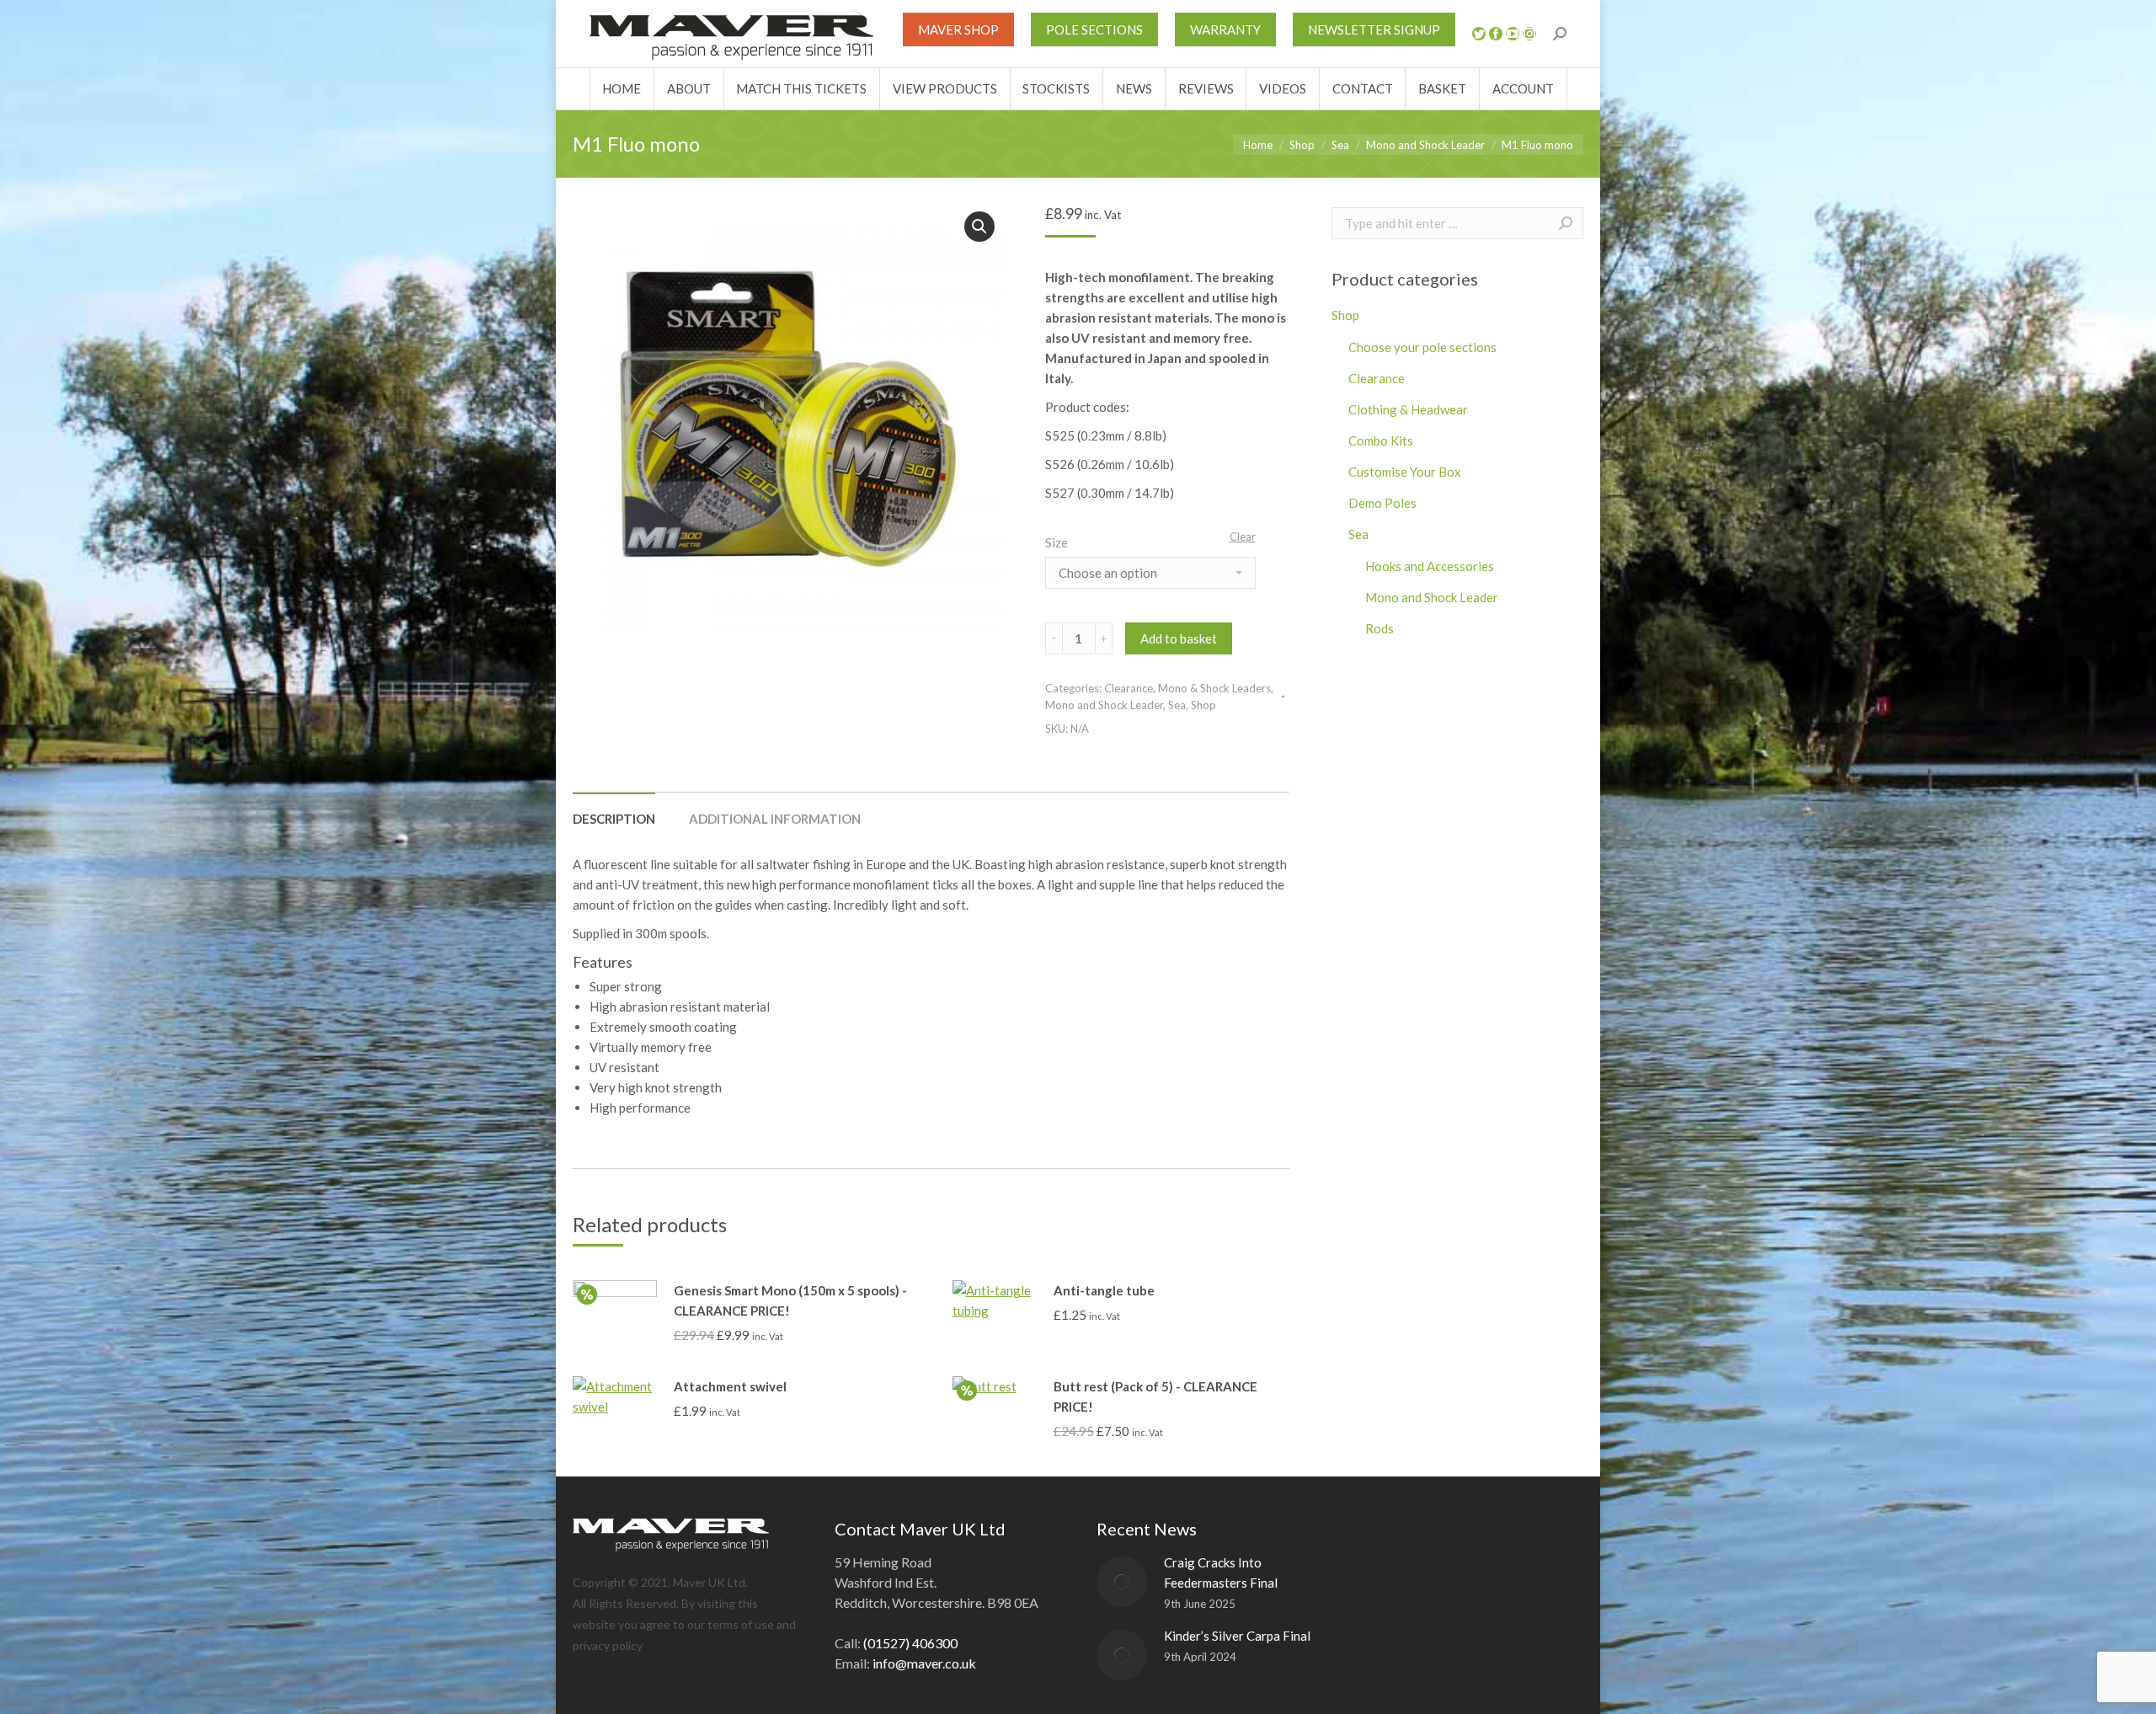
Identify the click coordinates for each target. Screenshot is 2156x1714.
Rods (1380, 628)
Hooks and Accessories (1430, 566)
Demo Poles (1382, 503)
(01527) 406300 (910, 1643)
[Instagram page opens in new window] (1529, 34)
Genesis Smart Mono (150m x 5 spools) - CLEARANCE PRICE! (790, 1300)
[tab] (614, 810)
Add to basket (1179, 638)
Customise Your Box (1405, 472)
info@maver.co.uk (924, 1663)
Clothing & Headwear (1408, 409)
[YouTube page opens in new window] (1513, 34)
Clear (1243, 537)
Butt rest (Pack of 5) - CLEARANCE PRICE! (1155, 1396)
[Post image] (1122, 1582)
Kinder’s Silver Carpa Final (1237, 1636)
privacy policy (608, 1645)
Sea (1177, 705)
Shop (1203, 705)
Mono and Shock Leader (1104, 705)
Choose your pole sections (1422, 347)
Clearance (1129, 688)
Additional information (775, 819)
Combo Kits (1381, 441)
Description (614, 819)
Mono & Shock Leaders (1214, 688)
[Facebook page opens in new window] (1496, 34)
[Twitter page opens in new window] (1479, 34)
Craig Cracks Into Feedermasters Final (1221, 1573)
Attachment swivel (730, 1386)
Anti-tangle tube (1104, 1290)
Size (1057, 542)
